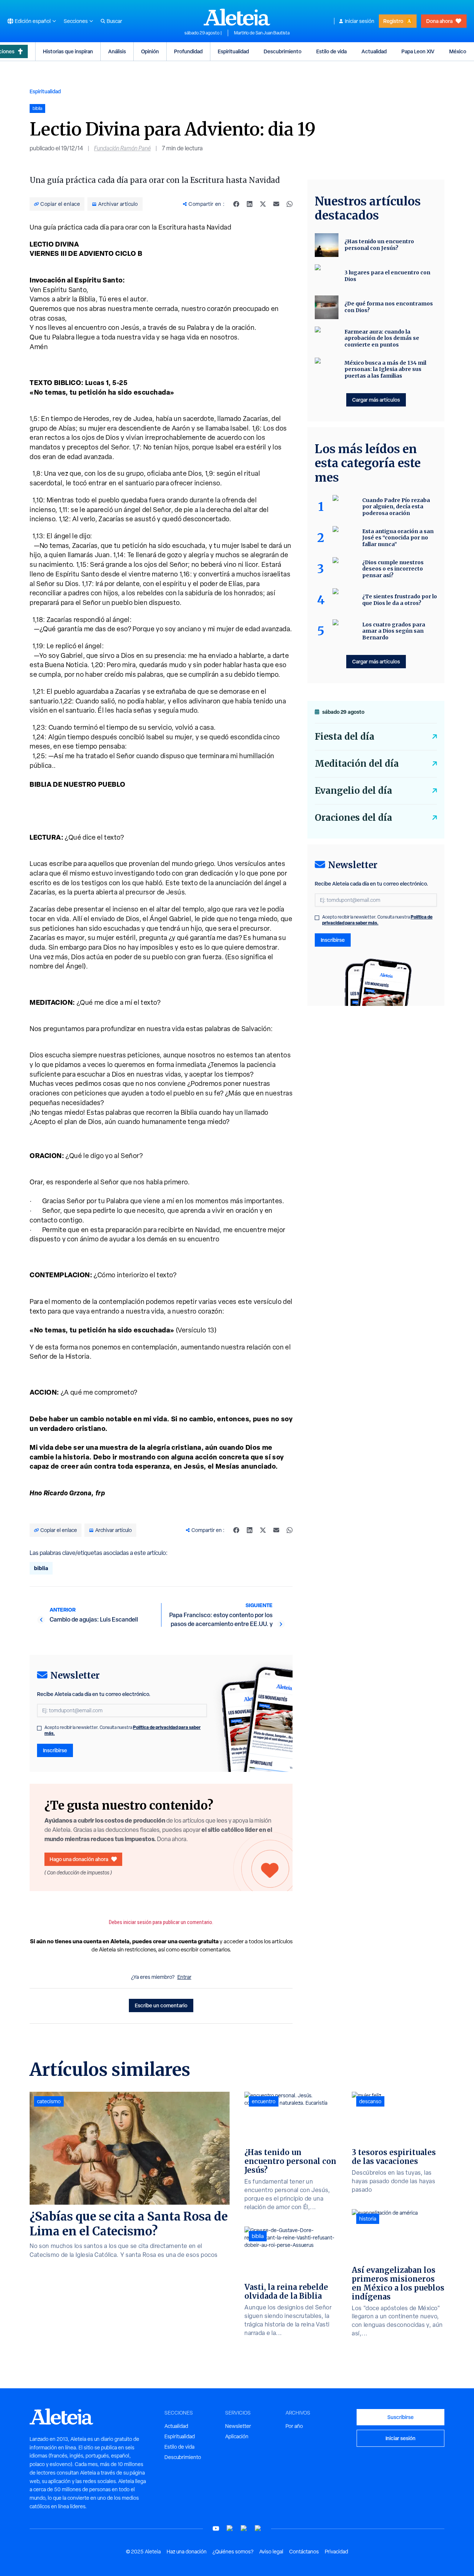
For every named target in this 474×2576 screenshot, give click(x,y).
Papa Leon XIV (418, 51)
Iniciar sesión (360, 21)
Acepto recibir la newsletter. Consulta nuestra (123, 1730)
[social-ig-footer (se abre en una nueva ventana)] (258, 2528)
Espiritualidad (233, 51)
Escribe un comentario (161, 2005)
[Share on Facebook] (236, 204)
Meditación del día (357, 764)
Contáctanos (304, 2552)
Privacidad (336, 2552)
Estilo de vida (331, 51)
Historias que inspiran (68, 51)
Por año (294, 2426)
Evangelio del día (353, 791)
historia (368, 2219)
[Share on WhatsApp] (290, 204)
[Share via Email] (276, 204)
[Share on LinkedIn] (250, 204)
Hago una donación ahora (79, 1859)
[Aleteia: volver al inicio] (237, 17)
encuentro (264, 2101)
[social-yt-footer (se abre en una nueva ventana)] (216, 2528)
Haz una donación (187, 2552)
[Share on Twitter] (263, 204)
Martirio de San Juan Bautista (262, 33)
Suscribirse (400, 2417)
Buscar (114, 21)
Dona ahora (439, 21)
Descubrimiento (283, 51)
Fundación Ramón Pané (122, 148)
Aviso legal (271, 2552)
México (458, 51)
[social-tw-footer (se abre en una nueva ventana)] (244, 2528)
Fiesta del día (345, 737)
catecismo (49, 2101)
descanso (370, 2101)
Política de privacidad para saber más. (377, 920)
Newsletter (238, 2426)
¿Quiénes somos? (233, 2552)
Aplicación (237, 2436)
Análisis (117, 51)
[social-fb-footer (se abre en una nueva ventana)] (230, 2528)
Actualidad (374, 51)
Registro (393, 21)
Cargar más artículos (376, 400)
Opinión (150, 51)
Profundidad (188, 51)
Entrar (184, 1977)
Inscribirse (55, 1750)
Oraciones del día (353, 818)
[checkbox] (39, 1728)
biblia (41, 1568)
